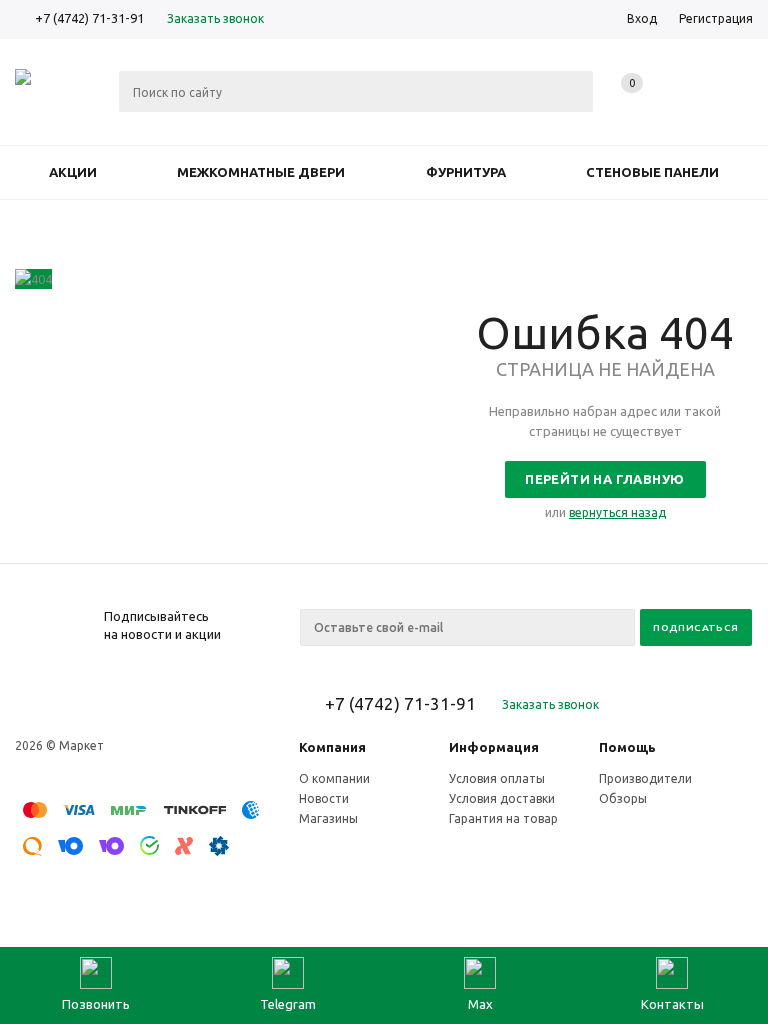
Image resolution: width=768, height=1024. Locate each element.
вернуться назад (617, 512)
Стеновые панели (652, 172)
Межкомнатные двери (261, 172)
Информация (494, 747)
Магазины (328, 818)
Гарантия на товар (503, 818)
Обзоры (623, 798)
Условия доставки (502, 798)
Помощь (627, 747)
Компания (332, 747)
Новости (324, 798)
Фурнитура (466, 172)
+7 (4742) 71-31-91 (89, 18)
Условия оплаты (497, 778)
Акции (73, 172)
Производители (645, 778)
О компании (334, 778)
